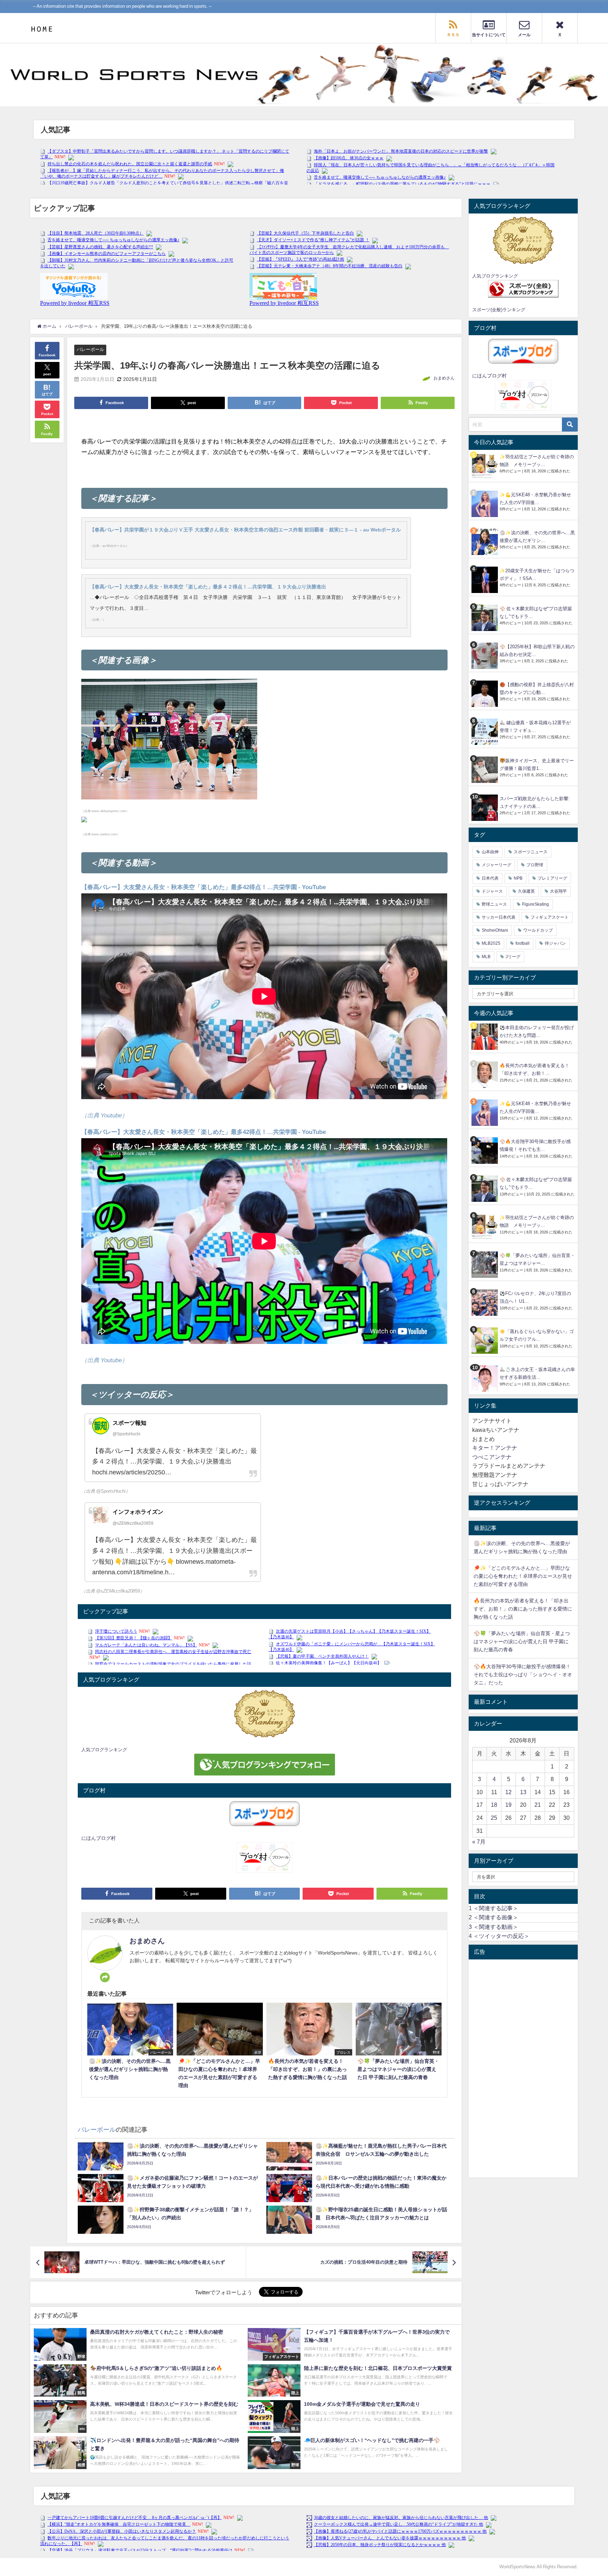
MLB (486, 957)
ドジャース (492, 891)
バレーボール (90, 349)
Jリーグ (513, 957)
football (522, 943)
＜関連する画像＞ (493, 1917)
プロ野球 (535, 865)
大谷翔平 (558, 891)
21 (538, 1805)
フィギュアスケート (550, 917)
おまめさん (444, 378)
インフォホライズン (138, 1512)
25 (494, 1818)
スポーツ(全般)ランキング (499, 310)
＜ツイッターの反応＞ (499, 1936)
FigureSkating (536, 904)
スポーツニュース (531, 852)
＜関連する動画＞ (493, 1927)
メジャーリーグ (496, 865)
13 (523, 1792)
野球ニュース (494, 904)
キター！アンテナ (495, 1448)
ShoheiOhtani (495, 930)
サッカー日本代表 (499, 917)
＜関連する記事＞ (493, 1908)
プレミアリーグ (552, 878)
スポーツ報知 (129, 1423)
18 (494, 1805)
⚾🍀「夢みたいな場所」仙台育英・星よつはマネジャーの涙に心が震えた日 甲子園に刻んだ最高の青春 (522, 1641)
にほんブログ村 (99, 1838)
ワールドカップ (538, 930)
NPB (518, 878)
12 (508, 1792)
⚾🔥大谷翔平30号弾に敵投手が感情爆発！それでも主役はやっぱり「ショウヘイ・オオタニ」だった (523, 1675)
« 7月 (479, 1842)
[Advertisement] (523, 2068)
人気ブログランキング (104, 1750)
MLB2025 (491, 943)
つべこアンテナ (492, 1457)
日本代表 (490, 878)
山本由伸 (490, 852)
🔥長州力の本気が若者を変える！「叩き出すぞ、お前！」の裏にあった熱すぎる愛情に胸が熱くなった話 (523, 1609)
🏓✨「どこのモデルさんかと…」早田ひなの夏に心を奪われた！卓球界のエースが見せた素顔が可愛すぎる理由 (523, 1576)
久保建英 (526, 891)
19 (508, 1805)
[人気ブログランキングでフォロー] (264, 1765)
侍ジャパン (555, 943)
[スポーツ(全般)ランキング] (523, 289)
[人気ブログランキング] (264, 1714)
